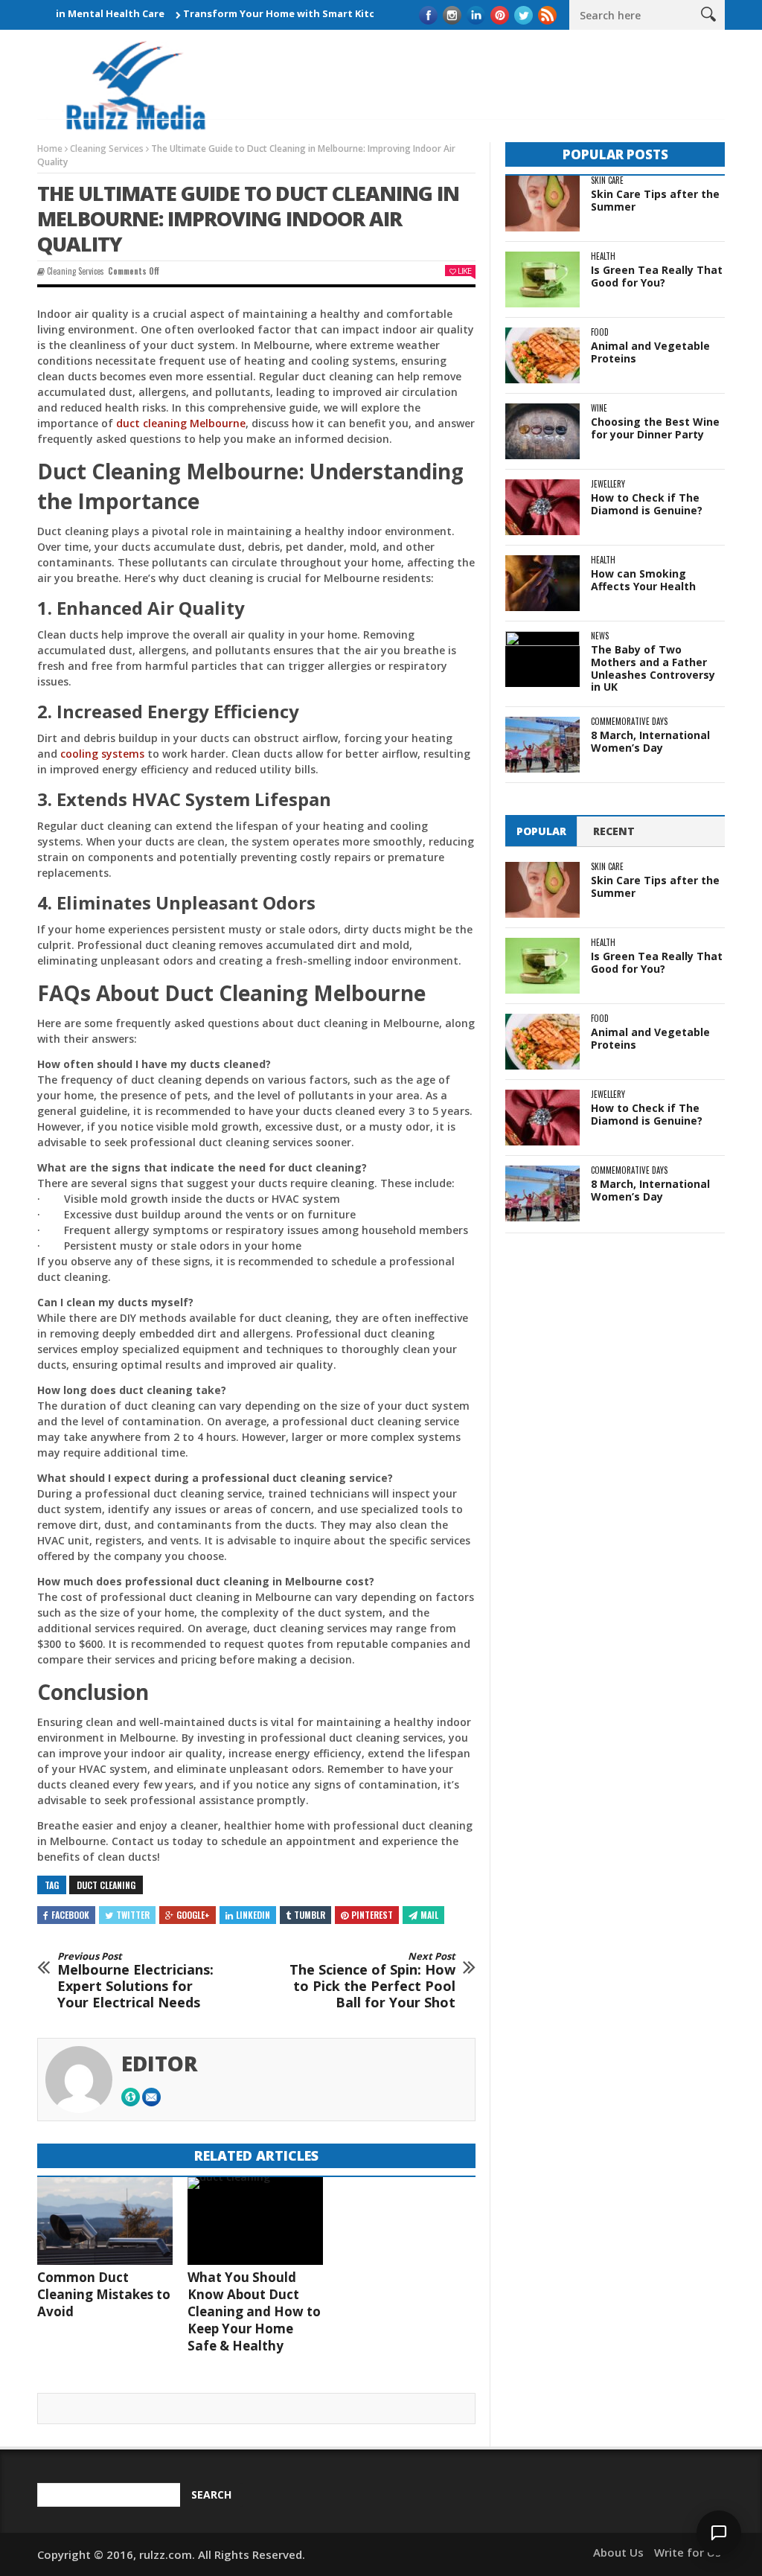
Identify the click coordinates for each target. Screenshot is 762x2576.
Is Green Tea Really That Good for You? (657, 276)
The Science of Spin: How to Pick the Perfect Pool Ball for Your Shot (372, 1981)
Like (464, 271)
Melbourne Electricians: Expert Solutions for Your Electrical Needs (135, 1981)
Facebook (70, 1915)
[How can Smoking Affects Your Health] (542, 583)
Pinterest (372, 1915)
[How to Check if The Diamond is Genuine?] (542, 507)
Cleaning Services (107, 148)
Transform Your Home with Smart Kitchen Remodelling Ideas (294, 13)
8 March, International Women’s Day (650, 741)
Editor (160, 2063)
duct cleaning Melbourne (181, 423)
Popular (541, 831)
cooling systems (102, 754)
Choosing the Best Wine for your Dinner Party (655, 428)
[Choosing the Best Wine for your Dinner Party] (542, 431)
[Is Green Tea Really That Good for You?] (542, 279)
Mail (429, 1915)
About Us (618, 2552)
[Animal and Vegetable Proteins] (542, 355)
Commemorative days (629, 722)
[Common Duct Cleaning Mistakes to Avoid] (105, 2221)
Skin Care (607, 180)
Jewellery (608, 484)
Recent (614, 831)
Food (600, 332)
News (600, 636)
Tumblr (310, 1915)
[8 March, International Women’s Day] (542, 745)
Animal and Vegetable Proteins (650, 352)
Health (603, 256)
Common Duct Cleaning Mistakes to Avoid (104, 2294)
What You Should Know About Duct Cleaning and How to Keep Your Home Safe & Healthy (254, 2311)
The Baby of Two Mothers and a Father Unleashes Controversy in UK (653, 668)
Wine (599, 408)
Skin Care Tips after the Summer (655, 200)
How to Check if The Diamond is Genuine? (647, 504)
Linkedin (253, 1915)
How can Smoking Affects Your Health (643, 580)
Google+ (193, 1915)
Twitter (133, 1915)
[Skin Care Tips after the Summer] (542, 204)
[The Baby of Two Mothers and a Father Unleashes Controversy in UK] (542, 659)
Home (50, 148)
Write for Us (688, 2552)
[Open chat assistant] (719, 2533)
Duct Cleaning (106, 1885)
